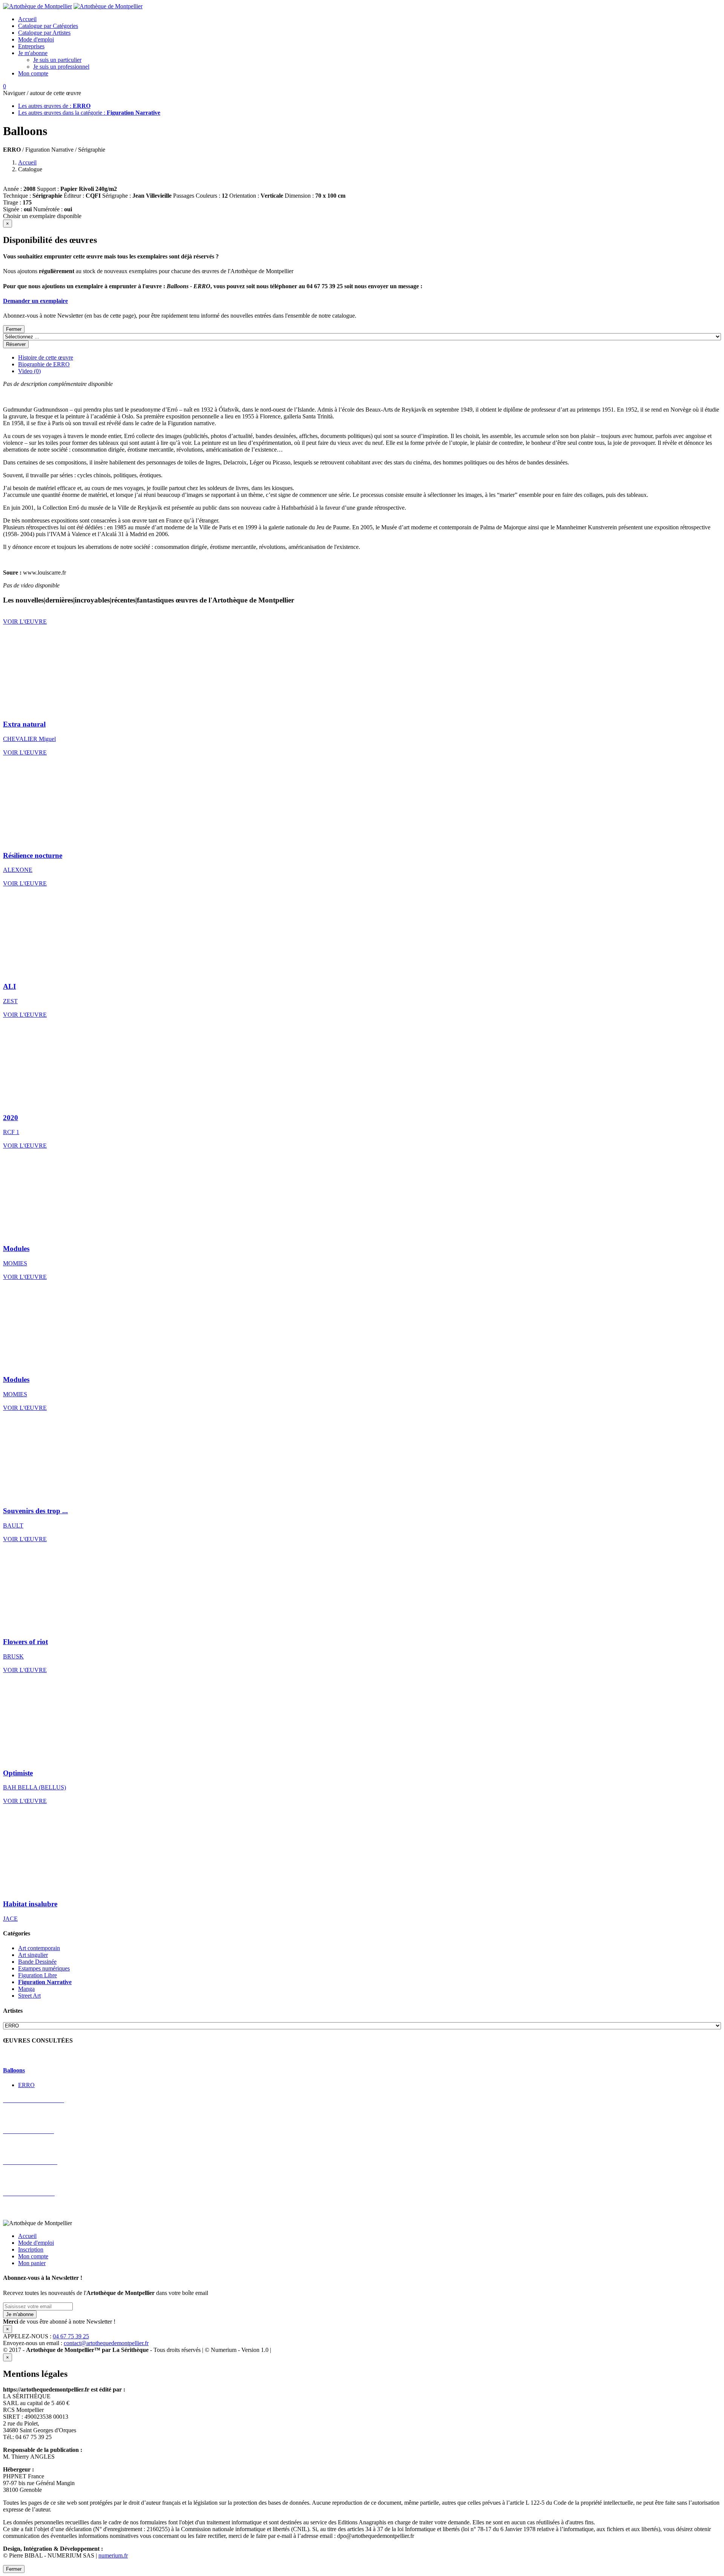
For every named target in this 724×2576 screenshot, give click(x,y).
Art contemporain (39, 1948)
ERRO (26, 2085)
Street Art (29, 1996)
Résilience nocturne (33, 855)
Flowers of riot (25, 1642)
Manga (26, 1989)
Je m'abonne (20, 2314)
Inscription (31, 2249)
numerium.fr (113, 2555)
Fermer (14, 329)
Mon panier (32, 2263)
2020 (11, 1118)
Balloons (14, 2070)
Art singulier (33, 1955)
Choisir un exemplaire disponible (42, 216)
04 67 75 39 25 (71, 2336)
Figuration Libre (38, 1975)
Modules (16, 1249)
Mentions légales (293, 2350)
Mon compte (33, 2256)
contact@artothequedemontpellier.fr (106, 2343)
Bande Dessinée (37, 1962)
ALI (9, 986)
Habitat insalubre (30, 1904)
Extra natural (24, 724)
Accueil (27, 162)
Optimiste (18, 1773)
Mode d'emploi (36, 2243)
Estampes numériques (44, 1968)
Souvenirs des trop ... (35, 1511)
